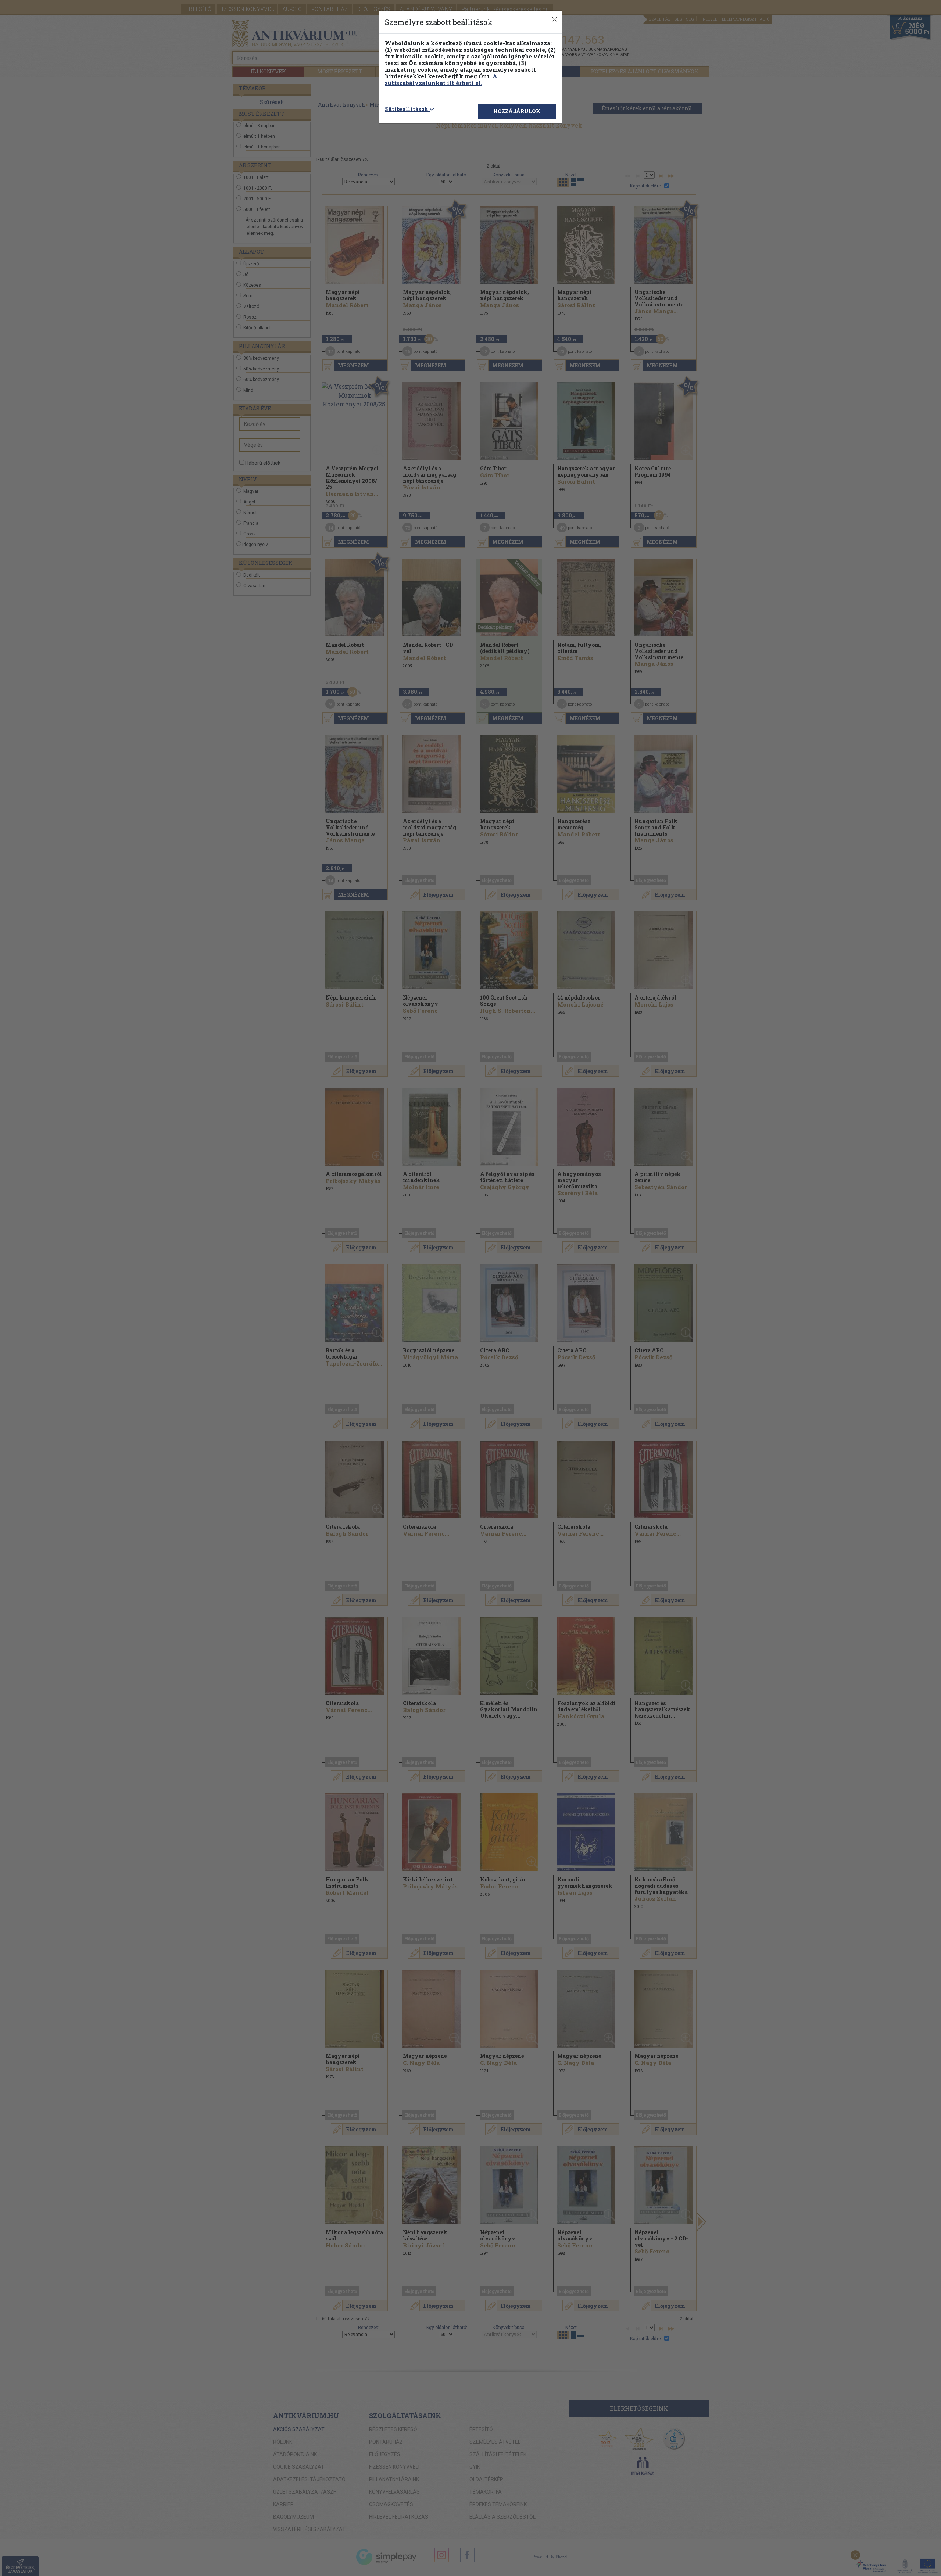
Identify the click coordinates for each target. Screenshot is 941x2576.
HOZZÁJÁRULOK (517, 111)
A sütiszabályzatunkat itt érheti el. (441, 79)
